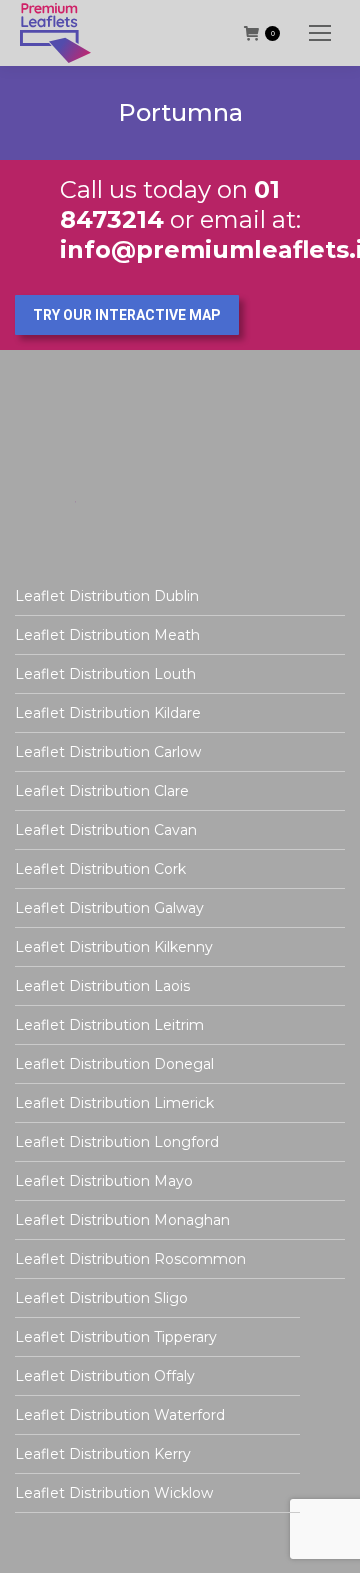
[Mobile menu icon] (320, 33)
